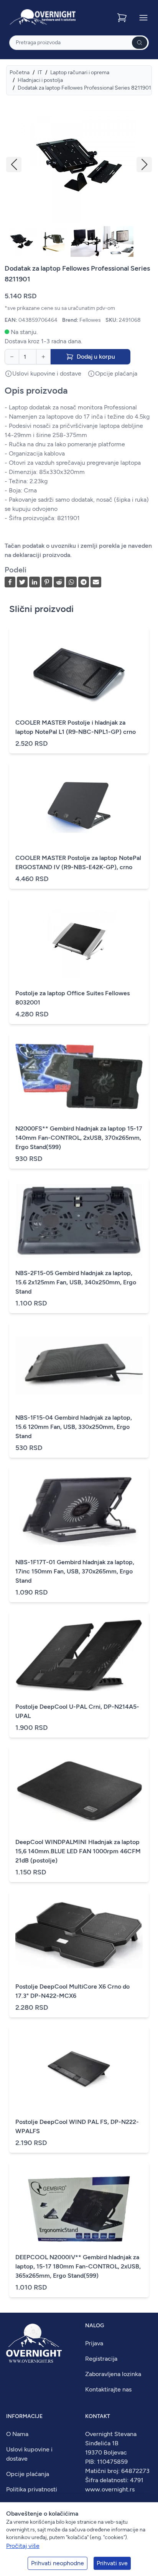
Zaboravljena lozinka (113, 2374)
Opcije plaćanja (28, 2474)
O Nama (17, 2434)
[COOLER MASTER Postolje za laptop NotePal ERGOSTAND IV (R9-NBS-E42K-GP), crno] (79, 806)
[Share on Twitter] (22, 582)
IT (40, 72)
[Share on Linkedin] (35, 582)
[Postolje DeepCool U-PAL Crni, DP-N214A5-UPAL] (79, 1655)
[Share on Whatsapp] (71, 582)
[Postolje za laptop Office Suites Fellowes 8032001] (79, 941)
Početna (20, 72)
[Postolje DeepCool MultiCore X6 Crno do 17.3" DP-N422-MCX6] (79, 1934)
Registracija (101, 2359)
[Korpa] (123, 18)
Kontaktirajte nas (108, 2389)
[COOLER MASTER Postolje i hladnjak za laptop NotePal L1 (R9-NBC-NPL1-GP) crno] (79, 670)
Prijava (94, 2343)
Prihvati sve (112, 2563)
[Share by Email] (96, 582)
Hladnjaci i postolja (40, 80)
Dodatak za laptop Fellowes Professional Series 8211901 (84, 88)
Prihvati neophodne (58, 2563)
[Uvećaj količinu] (43, 357)
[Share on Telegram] (84, 582)
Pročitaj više (23, 2546)
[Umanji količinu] (12, 357)
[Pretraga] (140, 43)
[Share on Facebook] (10, 582)
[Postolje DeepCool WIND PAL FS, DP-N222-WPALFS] (79, 2070)
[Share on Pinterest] (47, 582)
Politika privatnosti (32, 2489)
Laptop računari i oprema (80, 72)
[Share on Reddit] (59, 582)
